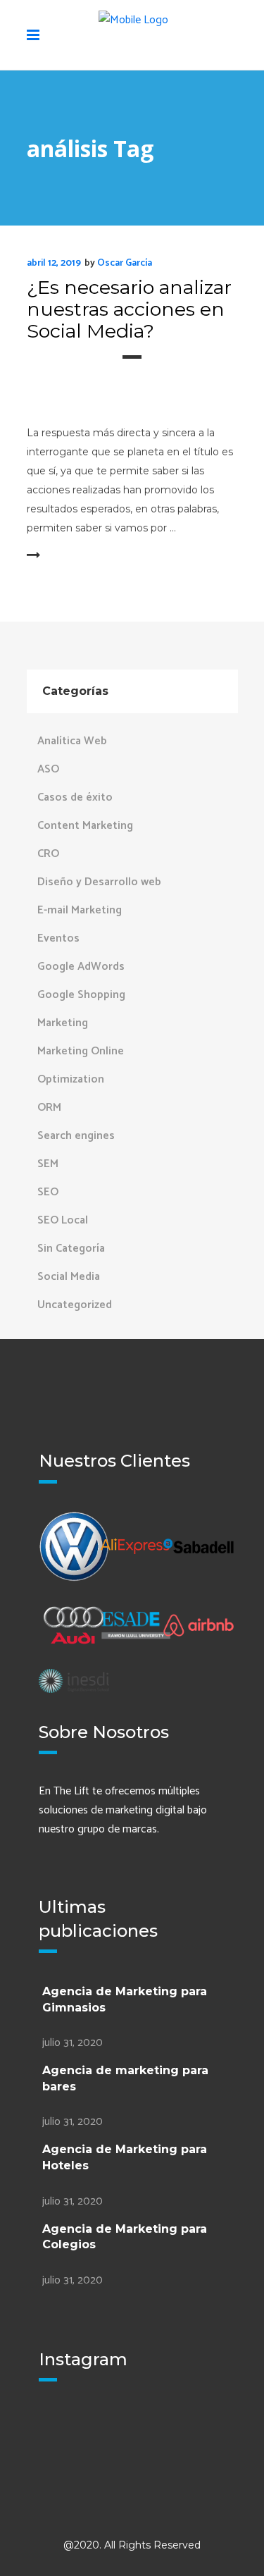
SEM (48, 1164)
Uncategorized (75, 1305)
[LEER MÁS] (62, 556)
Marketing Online (81, 1051)
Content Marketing (85, 826)
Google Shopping (81, 995)
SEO (48, 1192)
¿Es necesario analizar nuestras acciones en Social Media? (129, 309)
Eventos (58, 938)
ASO (48, 769)
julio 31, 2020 (73, 2043)
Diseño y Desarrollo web (99, 882)
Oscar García (125, 263)
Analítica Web (72, 741)
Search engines (76, 1136)
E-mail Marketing (80, 910)
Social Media (69, 1277)
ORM (49, 1108)
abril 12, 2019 (54, 263)
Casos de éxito (75, 797)
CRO (48, 854)
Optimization (71, 1079)
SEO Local (63, 1220)
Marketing (63, 1023)
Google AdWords (81, 967)
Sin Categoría (71, 1249)
